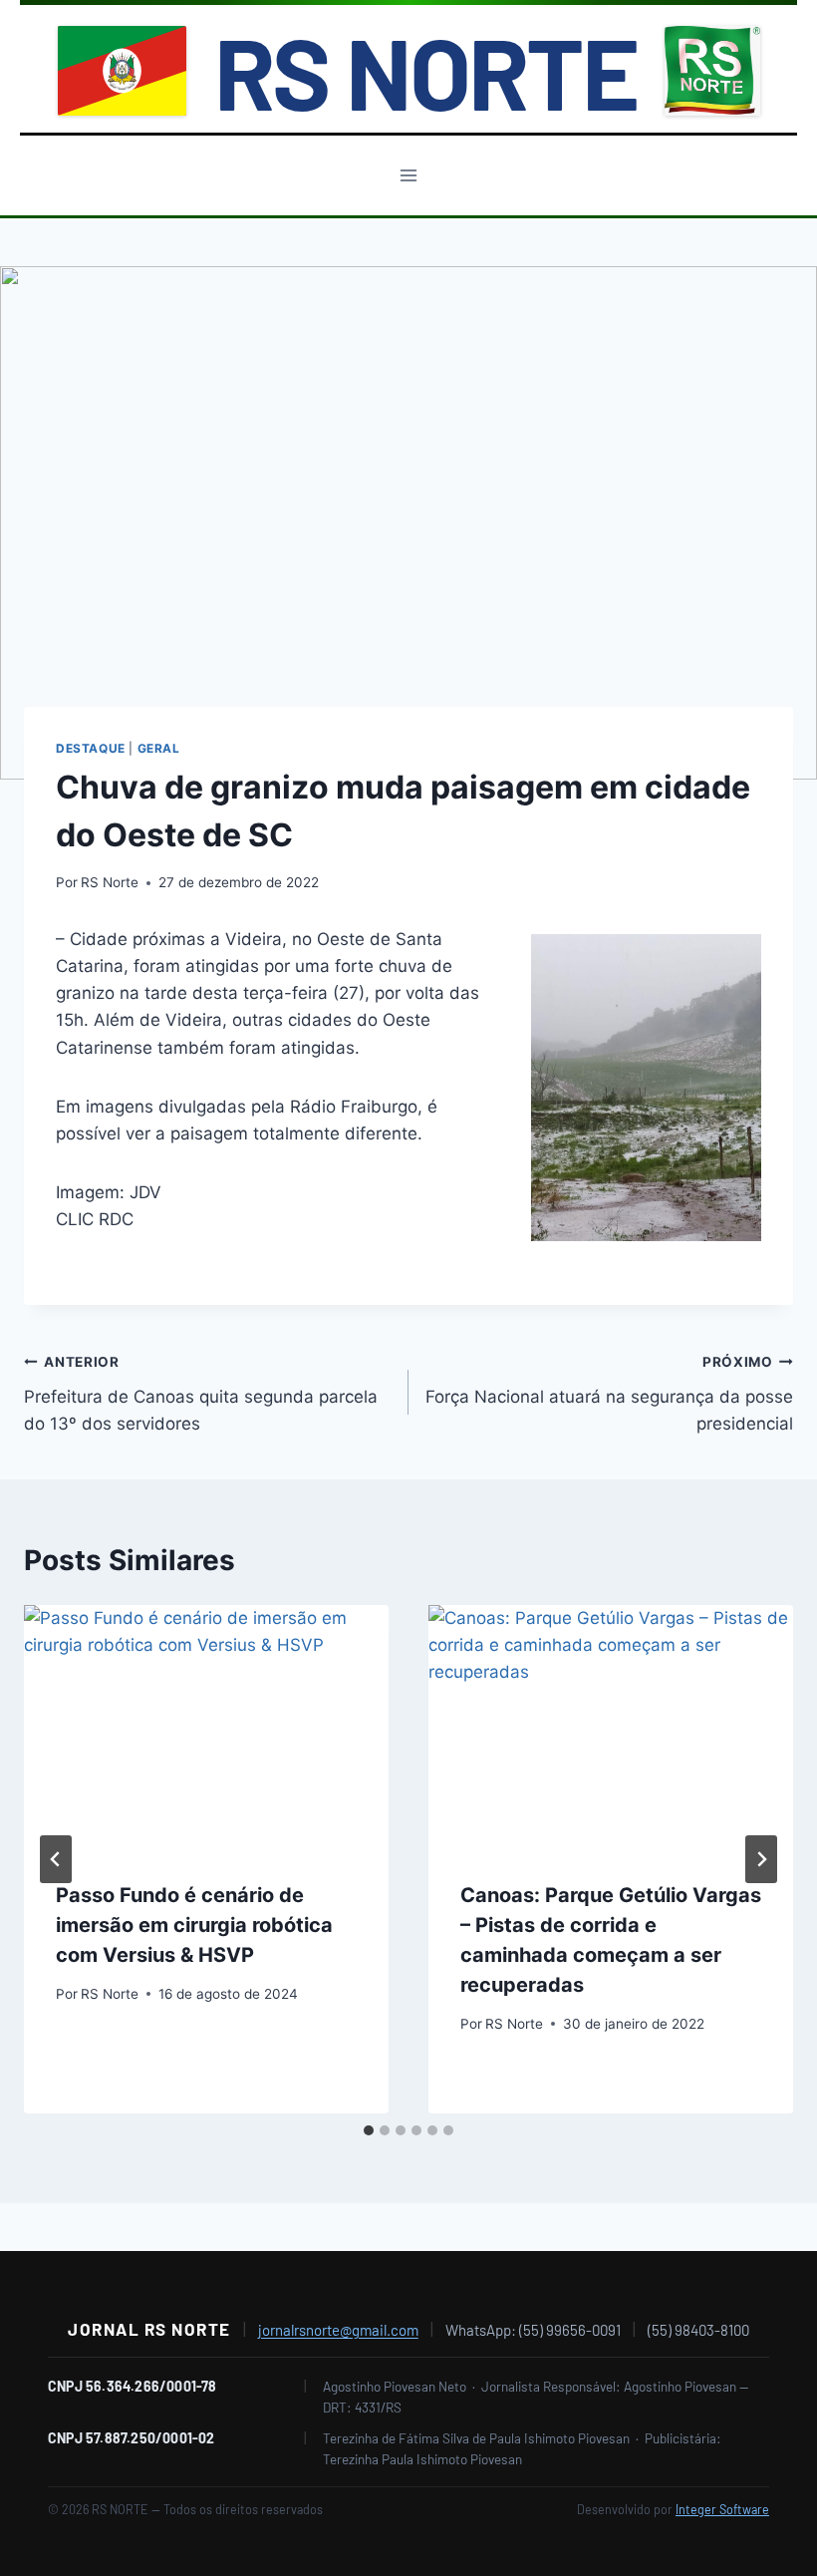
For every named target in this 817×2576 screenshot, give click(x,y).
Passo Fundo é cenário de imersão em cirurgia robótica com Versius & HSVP (194, 1925)
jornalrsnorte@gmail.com (338, 2330)
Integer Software (722, 2509)
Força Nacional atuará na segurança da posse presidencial (609, 1394)
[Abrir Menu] (409, 175)
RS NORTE (425, 71)
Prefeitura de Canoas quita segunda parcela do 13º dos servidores (201, 1394)
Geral (159, 748)
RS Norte (110, 882)
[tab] (369, 2130)
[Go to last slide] (56, 1859)
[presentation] (206, 1727)
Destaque (91, 748)
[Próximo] (761, 1859)
